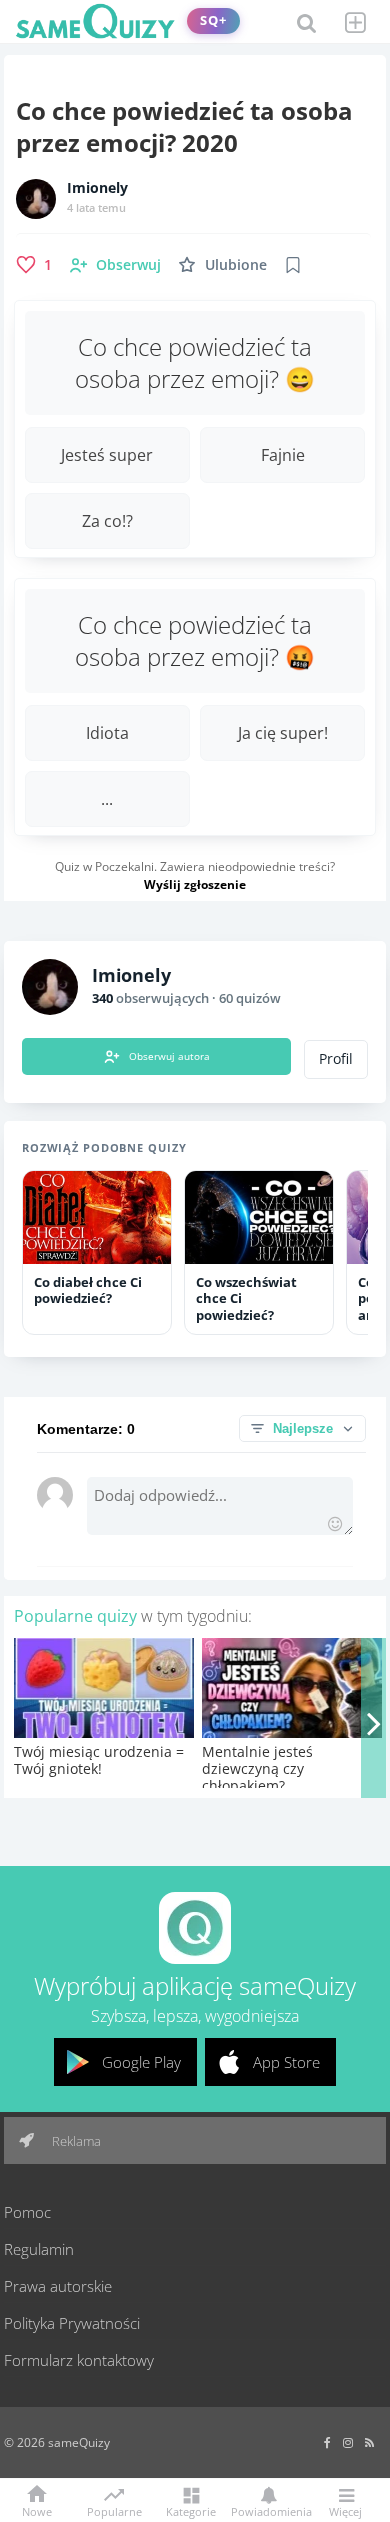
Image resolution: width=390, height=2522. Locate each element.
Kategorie (191, 2510)
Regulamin (39, 2249)
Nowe (37, 2510)
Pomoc (27, 2212)
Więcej (345, 2510)
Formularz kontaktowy (79, 2360)
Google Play (141, 2062)
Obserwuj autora (169, 1056)
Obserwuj (128, 264)
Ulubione (236, 264)
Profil (336, 1059)
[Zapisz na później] (293, 265)
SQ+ (213, 20)
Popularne (114, 2510)
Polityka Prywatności (72, 2323)
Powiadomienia (268, 2510)
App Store (286, 2062)
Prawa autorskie (58, 2286)
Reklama (75, 2141)
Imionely (97, 188)
